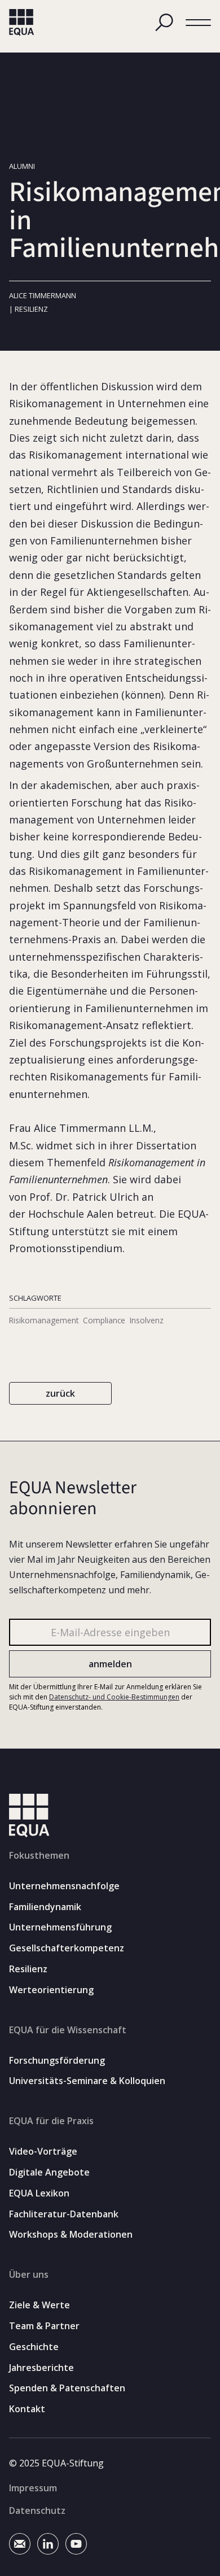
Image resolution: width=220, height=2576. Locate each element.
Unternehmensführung (60, 1927)
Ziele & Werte (39, 2305)
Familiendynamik (45, 1907)
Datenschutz (37, 2510)
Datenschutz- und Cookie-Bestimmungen (114, 1697)
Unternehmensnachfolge (64, 1886)
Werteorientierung (51, 1990)
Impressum (33, 2488)
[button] (198, 23)
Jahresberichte (41, 2368)
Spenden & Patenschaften (67, 2388)
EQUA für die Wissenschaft (68, 2030)
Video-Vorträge (43, 2152)
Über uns (29, 2274)
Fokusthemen (39, 1855)
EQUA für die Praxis (51, 2121)
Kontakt (27, 2409)
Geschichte (34, 2347)
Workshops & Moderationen (71, 2235)
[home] (22, 23)
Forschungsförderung (57, 2061)
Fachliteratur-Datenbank (64, 2214)
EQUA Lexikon (39, 2193)
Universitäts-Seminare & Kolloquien (87, 2081)
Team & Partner (44, 2326)
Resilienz (28, 1969)
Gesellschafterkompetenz (67, 1948)
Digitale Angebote (49, 2172)
